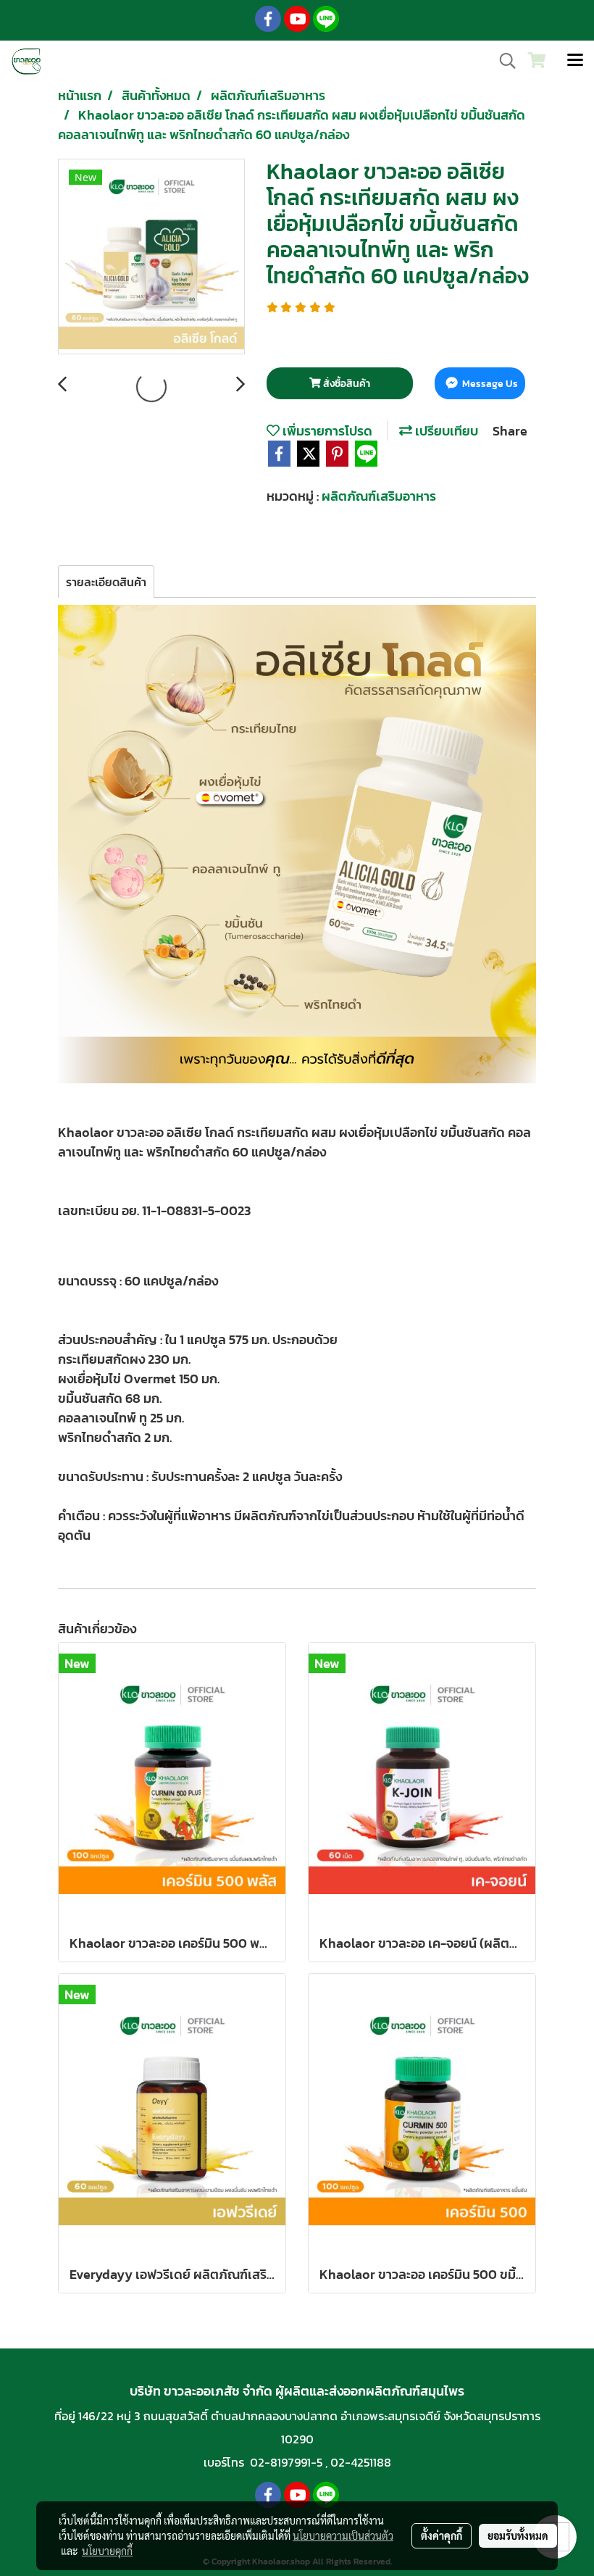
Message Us (489, 384)
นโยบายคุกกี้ (107, 2551)
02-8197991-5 (286, 2462)
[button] (503, 61)
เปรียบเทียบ (445, 431)
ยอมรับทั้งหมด (518, 2535)
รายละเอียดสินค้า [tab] (106, 582)
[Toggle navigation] (575, 61)
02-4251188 (361, 2462)
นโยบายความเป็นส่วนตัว (343, 2535)
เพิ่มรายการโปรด (326, 431)
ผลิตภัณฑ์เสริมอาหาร (379, 496)
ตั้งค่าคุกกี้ (442, 2535)
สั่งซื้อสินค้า (346, 384)
